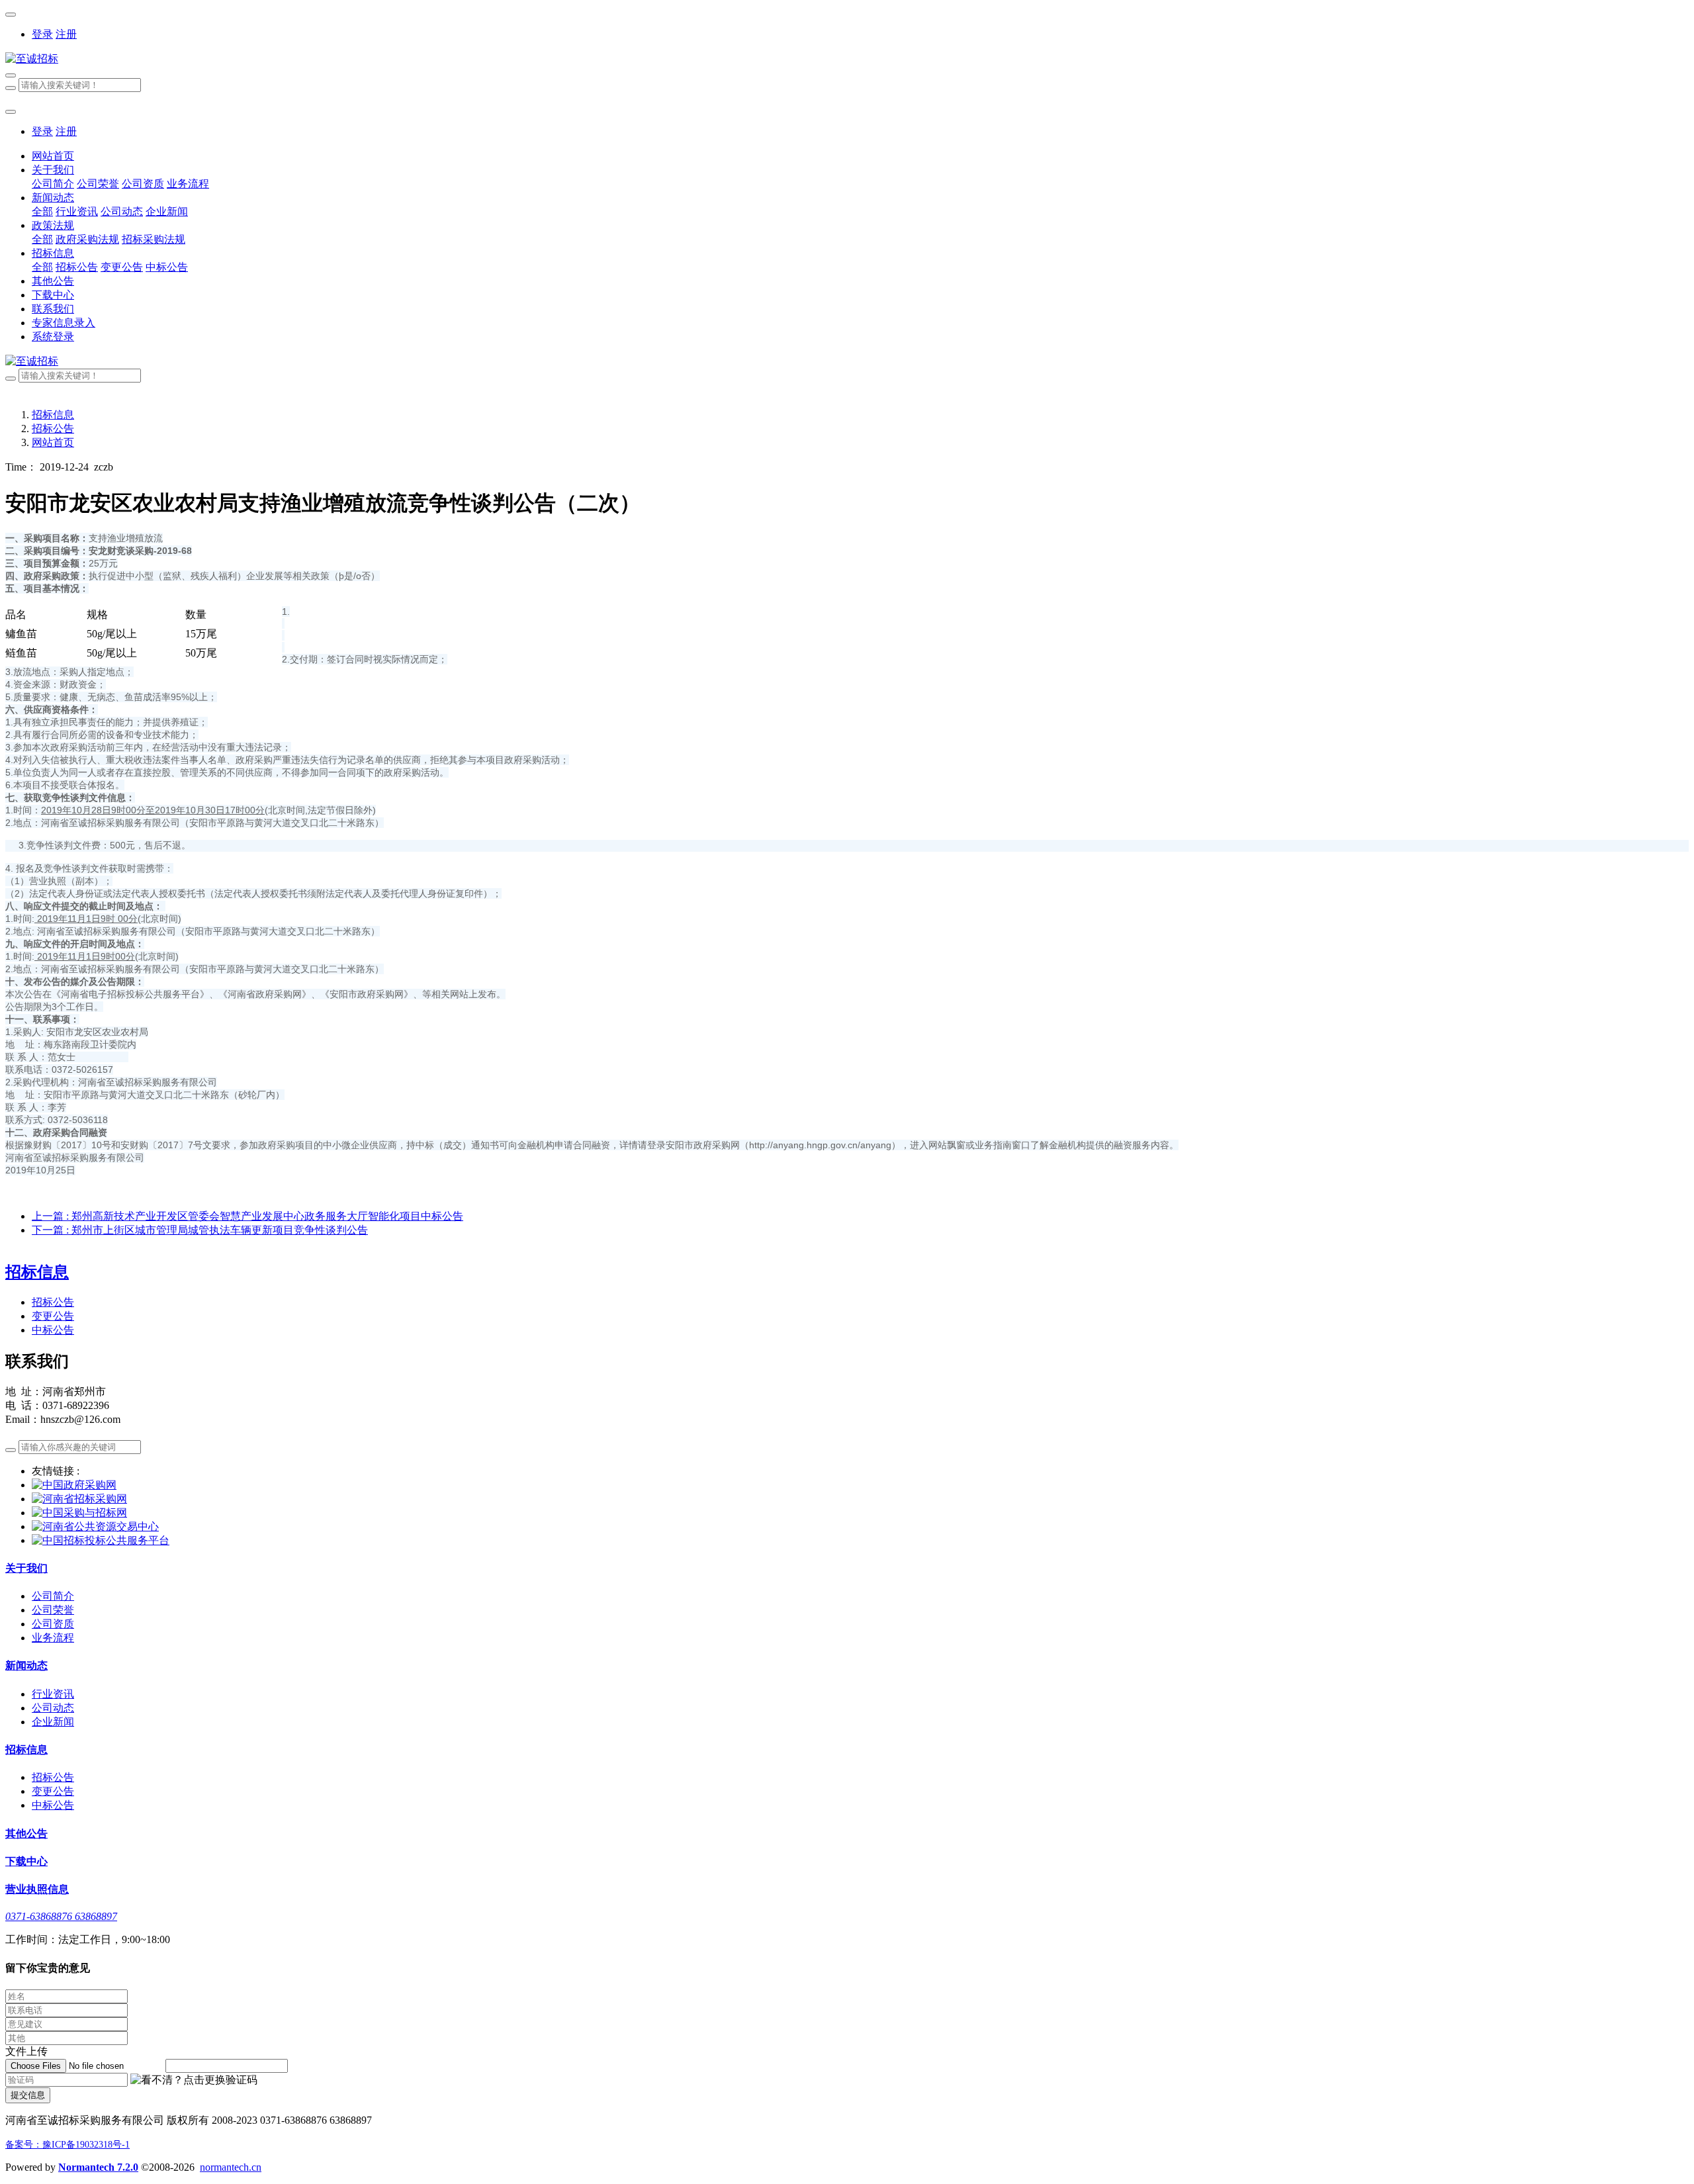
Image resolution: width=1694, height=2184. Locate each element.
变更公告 (53, 1316)
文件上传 (26, 2051)
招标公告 (53, 429)
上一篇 (247, 1216)
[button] (194, 2080)
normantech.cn (231, 2167)
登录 (42, 34)
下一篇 (200, 1230)
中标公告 (53, 1330)
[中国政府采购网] (74, 1485)
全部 (42, 211)
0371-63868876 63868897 (61, 1916)
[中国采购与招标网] (79, 1513)
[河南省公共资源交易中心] (95, 1526)
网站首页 (53, 156)
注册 (66, 34)
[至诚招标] (847, 59)
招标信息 (53, 415)
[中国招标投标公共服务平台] (101, 1540)
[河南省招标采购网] (79, 1499)
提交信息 (28, 2095)
